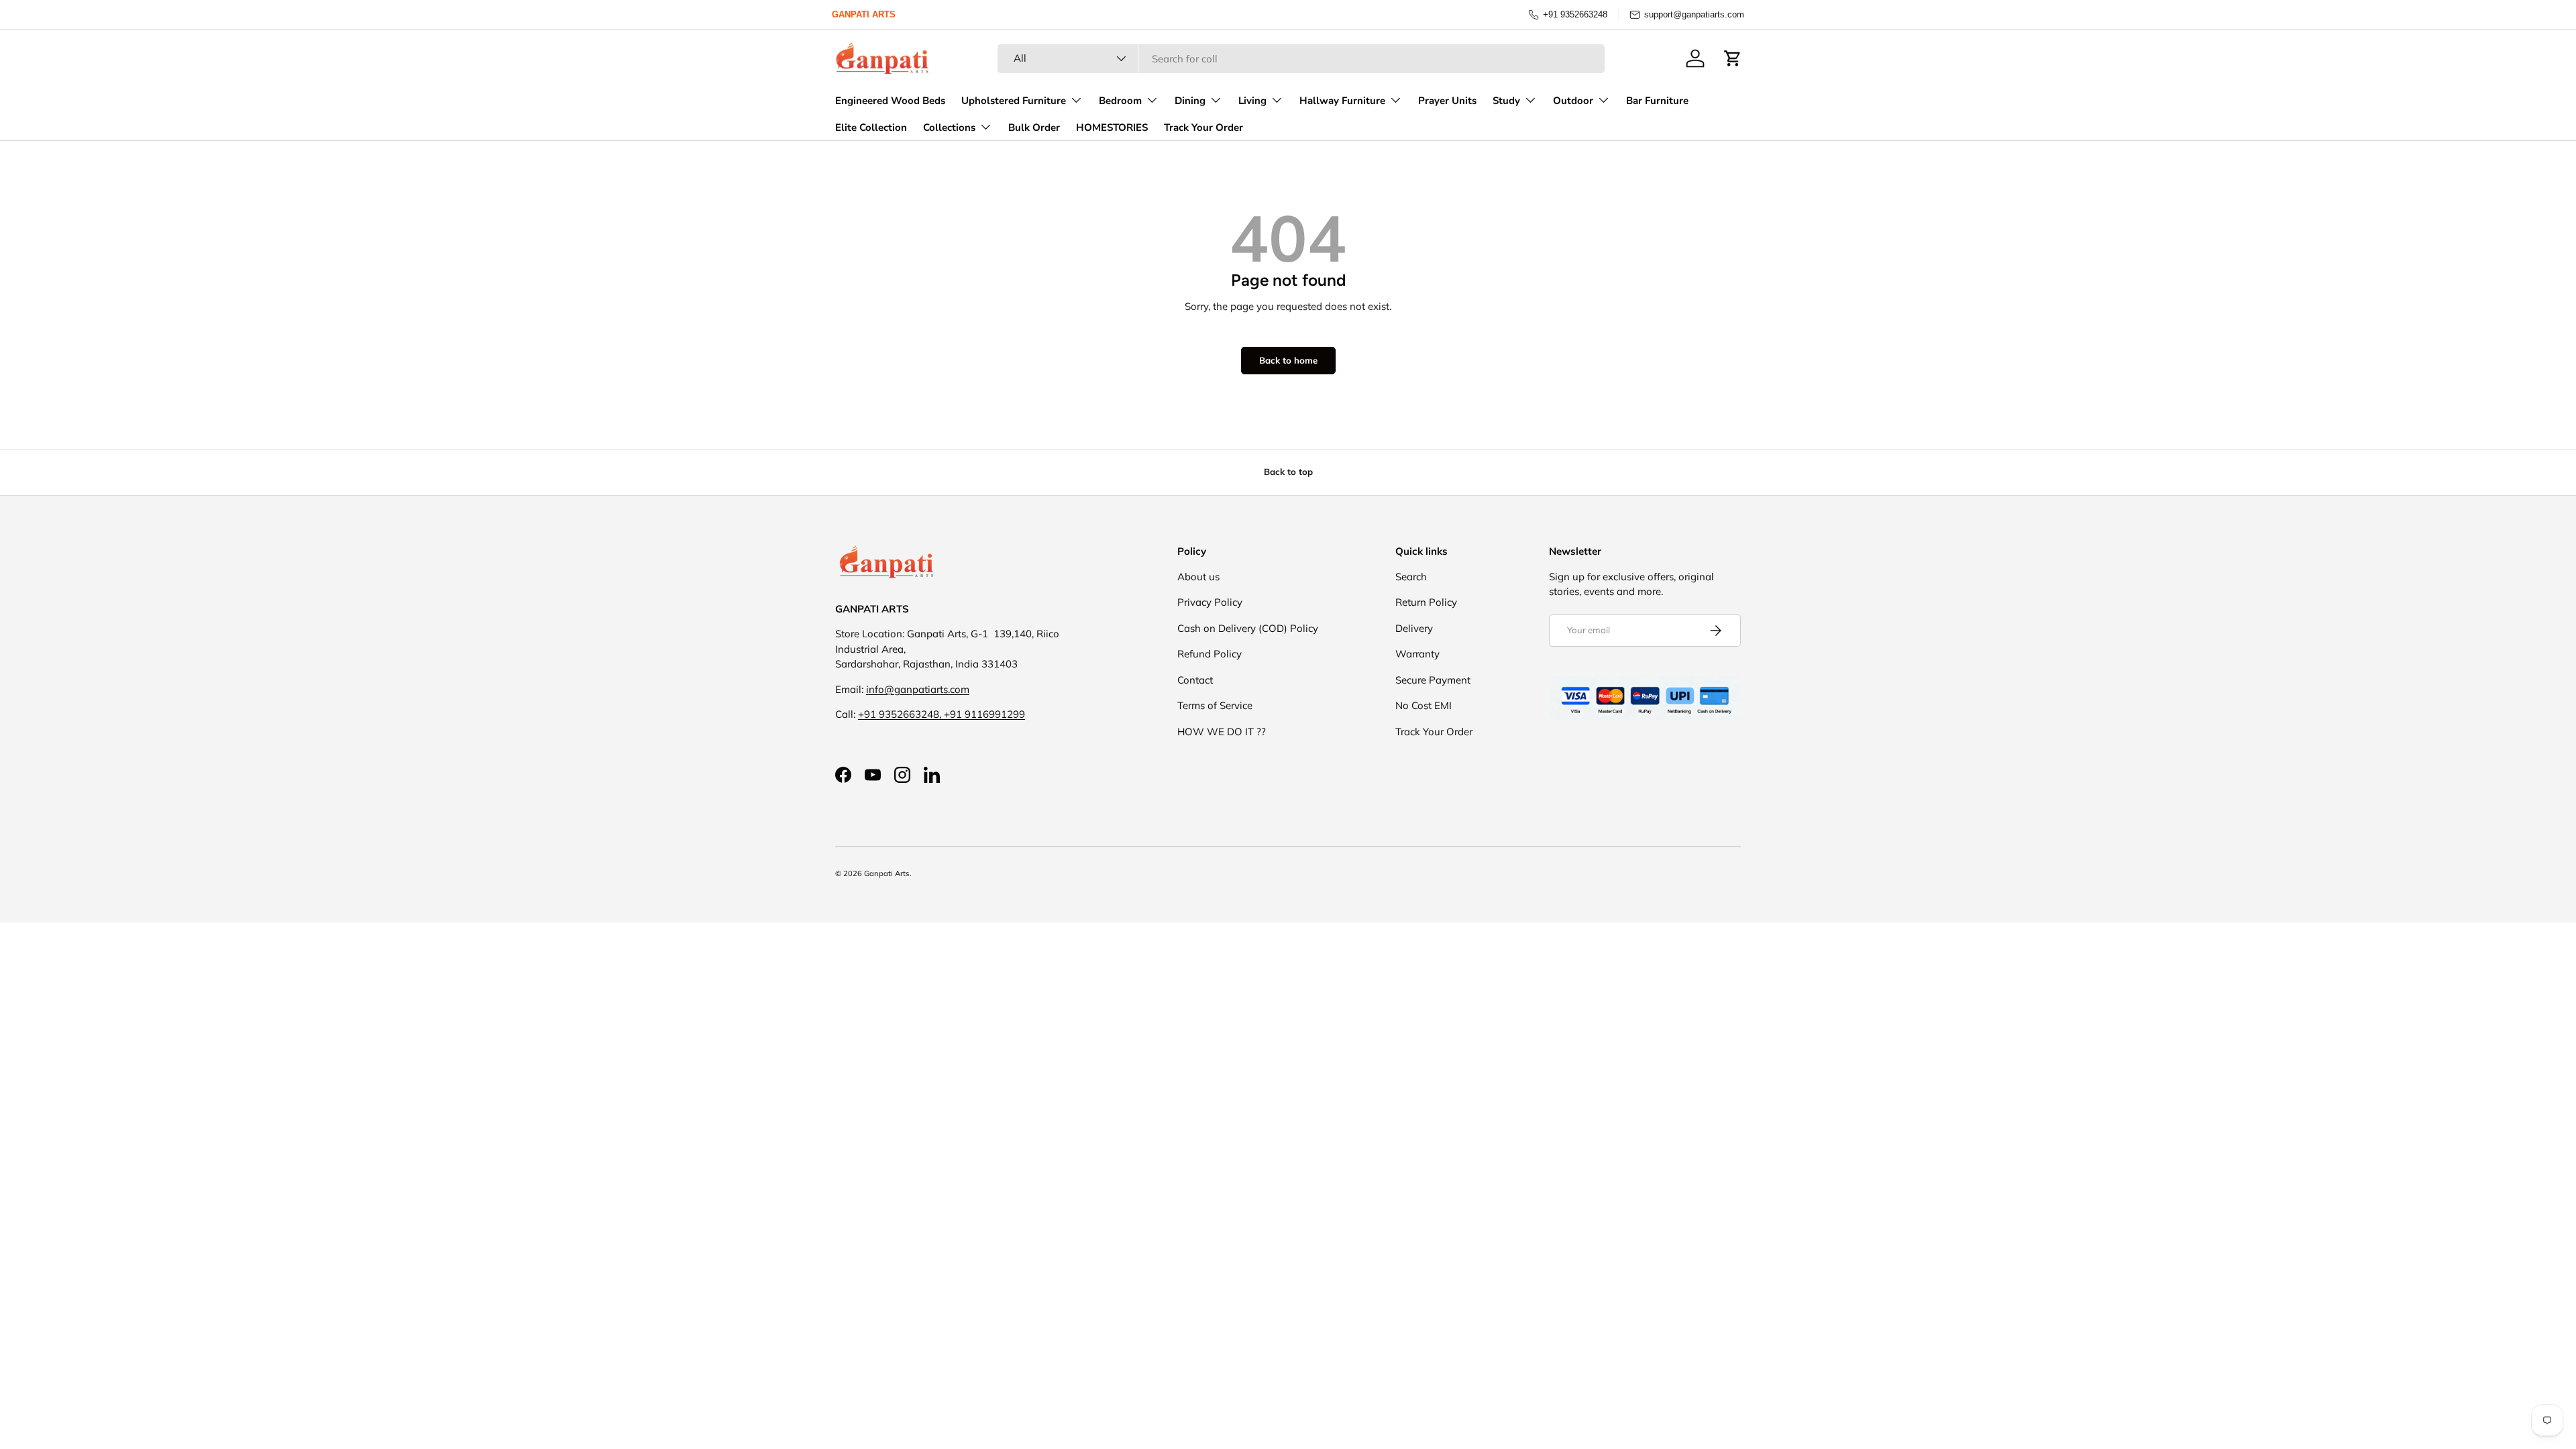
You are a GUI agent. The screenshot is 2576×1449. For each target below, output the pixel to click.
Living (1252, 101)
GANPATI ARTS (864, 14)
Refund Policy (1210, 654)
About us (1198, 577)
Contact (1195, 680)
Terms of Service (1215, 705)
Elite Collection (871, 127)
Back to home (1288, 360)
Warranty (1417, 654)
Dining (1190, 101)
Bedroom (1120, 101)
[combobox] (1301, 59)
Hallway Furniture (1342, 101)
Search (1411, 577)
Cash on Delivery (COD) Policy (1248, 628)
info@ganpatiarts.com (918, 689)
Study (1506, 101)
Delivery (1414, 628)
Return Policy (1426, 602)
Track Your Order (1203, 127)
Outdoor (1573, 101)
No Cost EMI (1424, 705)
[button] (1733, 58)
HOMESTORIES (1112, 127)
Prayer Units (1447, 101)
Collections (949, 127)
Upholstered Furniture (1014, 101)
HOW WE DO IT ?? (1222, 732)
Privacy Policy (1210, 602)
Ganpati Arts (887, 873)
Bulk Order (1034, 127)
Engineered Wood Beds (890, 101)
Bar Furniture (1657, 101)
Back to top (1288, 472)
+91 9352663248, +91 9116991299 (942, 714)
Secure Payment (1433, 680)
